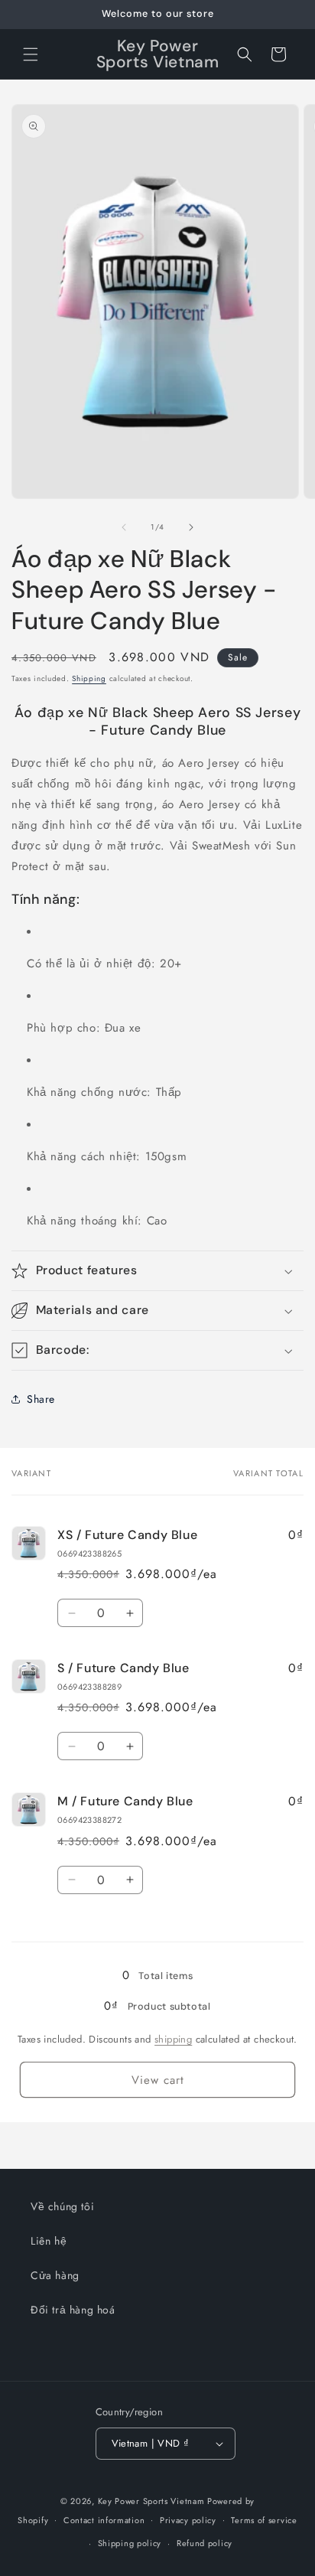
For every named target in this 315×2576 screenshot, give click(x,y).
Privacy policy (188, 2520)
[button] (31, 54)
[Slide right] (191, 527)
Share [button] (41, 1399)
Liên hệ (49, 2241)
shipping (173, 2039)
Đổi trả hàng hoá (73, 2310)
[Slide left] (124, 527)
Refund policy (205, 2543)
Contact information (104, 2520)
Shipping (89, 678)
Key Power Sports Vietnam (151, 2501)
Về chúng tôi (62, 2206)
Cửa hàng (55, 2275)
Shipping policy (130, 2543)
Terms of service (264, 2520)
